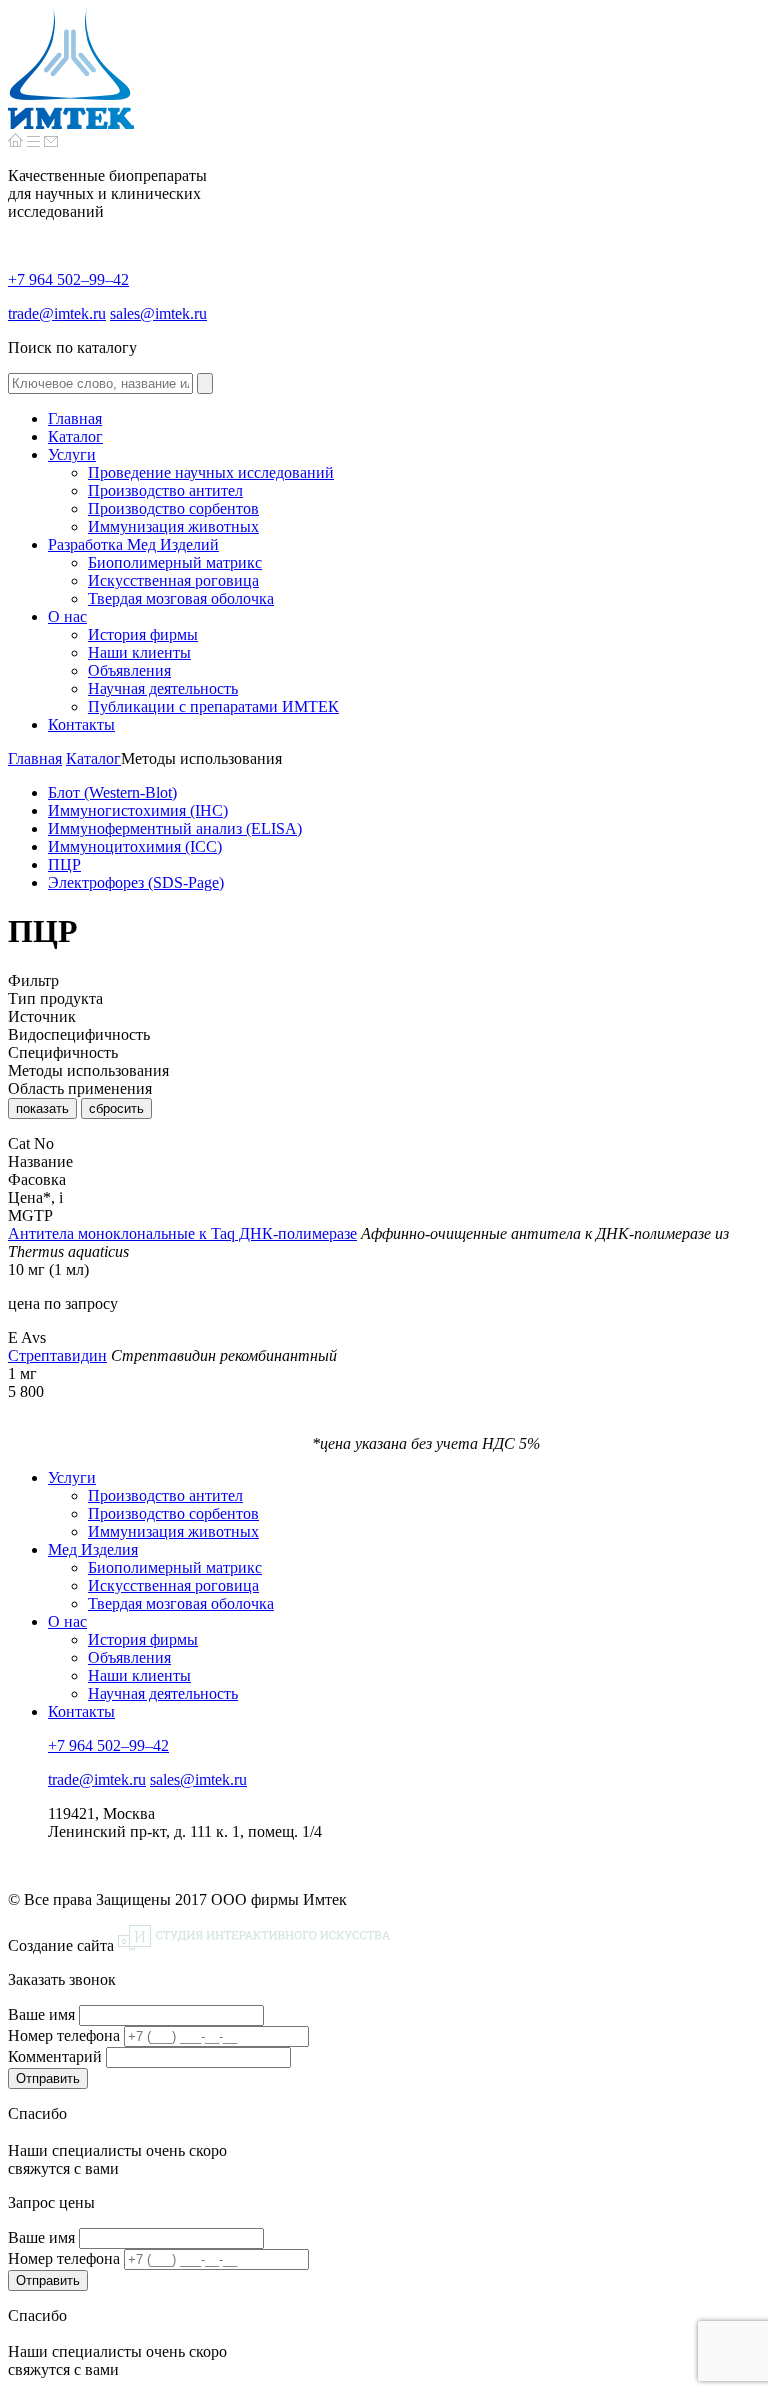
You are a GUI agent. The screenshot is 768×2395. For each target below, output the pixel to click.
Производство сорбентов (173, 1513)
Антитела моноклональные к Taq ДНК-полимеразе (182, 1233)
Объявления (129, 1657)
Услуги (72, 1477)
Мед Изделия (93, 1549)
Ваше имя (41, 2014)
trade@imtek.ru (57, 313)
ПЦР (64, 864)
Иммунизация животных (173, 1531)
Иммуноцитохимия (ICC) (135, 846)
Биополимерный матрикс (175, 1567)
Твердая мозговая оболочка (181, 1603)
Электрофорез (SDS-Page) (136, 882)
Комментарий (55, 2056)
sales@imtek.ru (158, 313)
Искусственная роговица (173, 1585)
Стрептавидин (57, 1355)
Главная (35, 758)
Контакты (81, 1711)
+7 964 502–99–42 (68, 279)
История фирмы (143, 1639)
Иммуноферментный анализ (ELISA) (175, 828)
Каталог (93, 758)
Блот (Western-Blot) (112, 792)
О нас (67, 1621)
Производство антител (165, 1495)
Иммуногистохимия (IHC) (138, 810)
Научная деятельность (163, 1693)
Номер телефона (64, 2035)
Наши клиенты (139, 1675)
